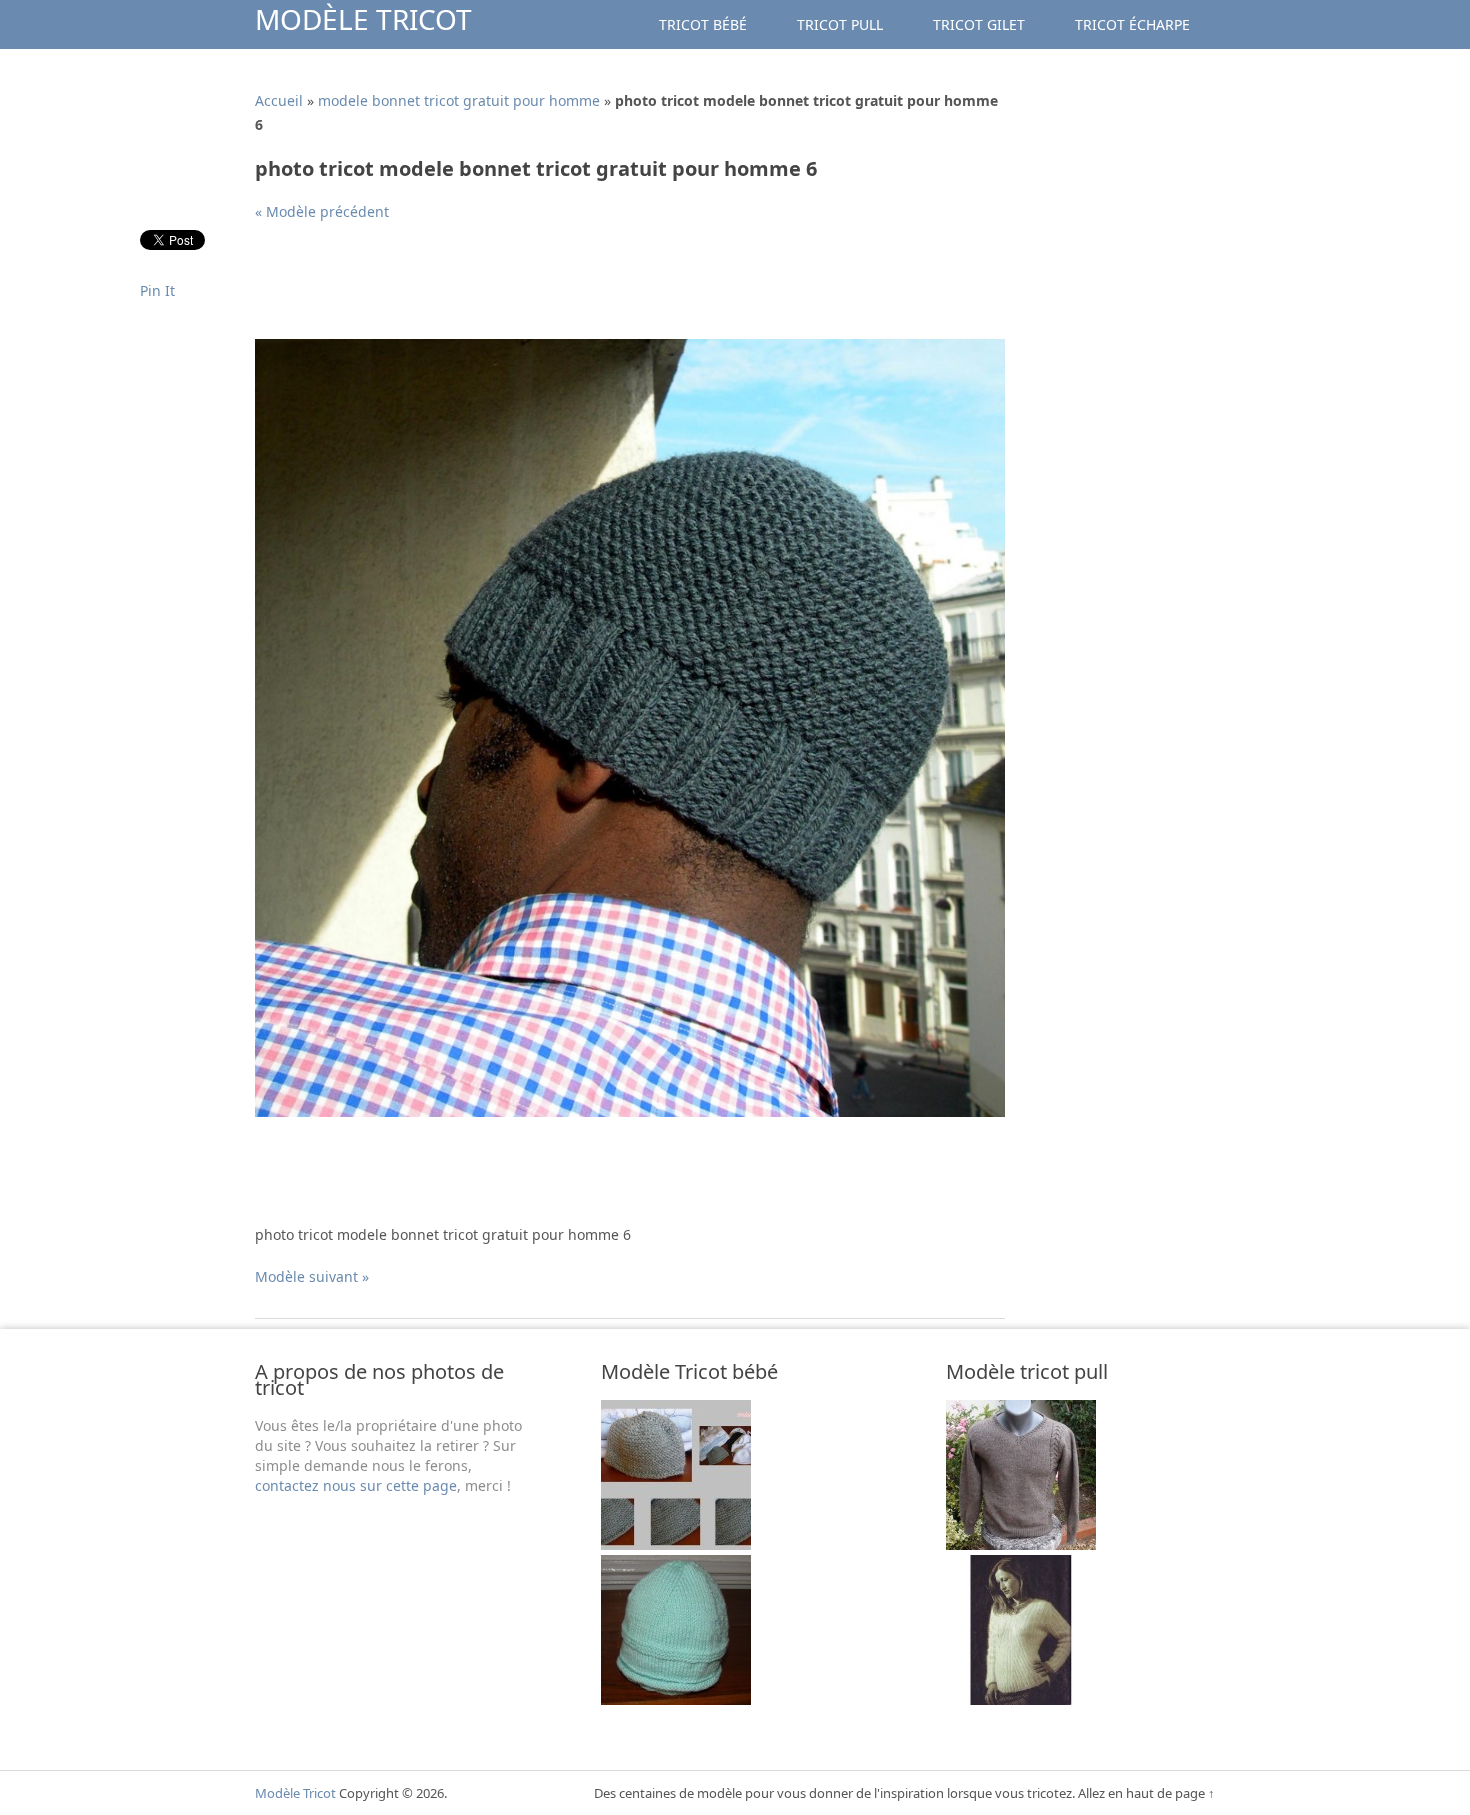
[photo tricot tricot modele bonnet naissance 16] (676, 1544)
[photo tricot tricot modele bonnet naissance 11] (676, 1699)
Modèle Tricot (363, 19)
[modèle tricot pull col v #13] (1021, 1699)
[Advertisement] (619, 288)
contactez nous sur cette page (356, 1485)
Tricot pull (840, 24)
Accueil (279, 100)
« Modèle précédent (322, 211)
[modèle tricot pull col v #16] (1021, 1544)
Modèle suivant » (312, 1276)
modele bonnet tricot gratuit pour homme (459, 100)
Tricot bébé (703, 24)
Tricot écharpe (1132, 24)
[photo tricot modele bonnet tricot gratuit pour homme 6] (630, 1111)
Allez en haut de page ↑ (1146, 1793)
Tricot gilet (979, 24)
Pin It (157, 290)
